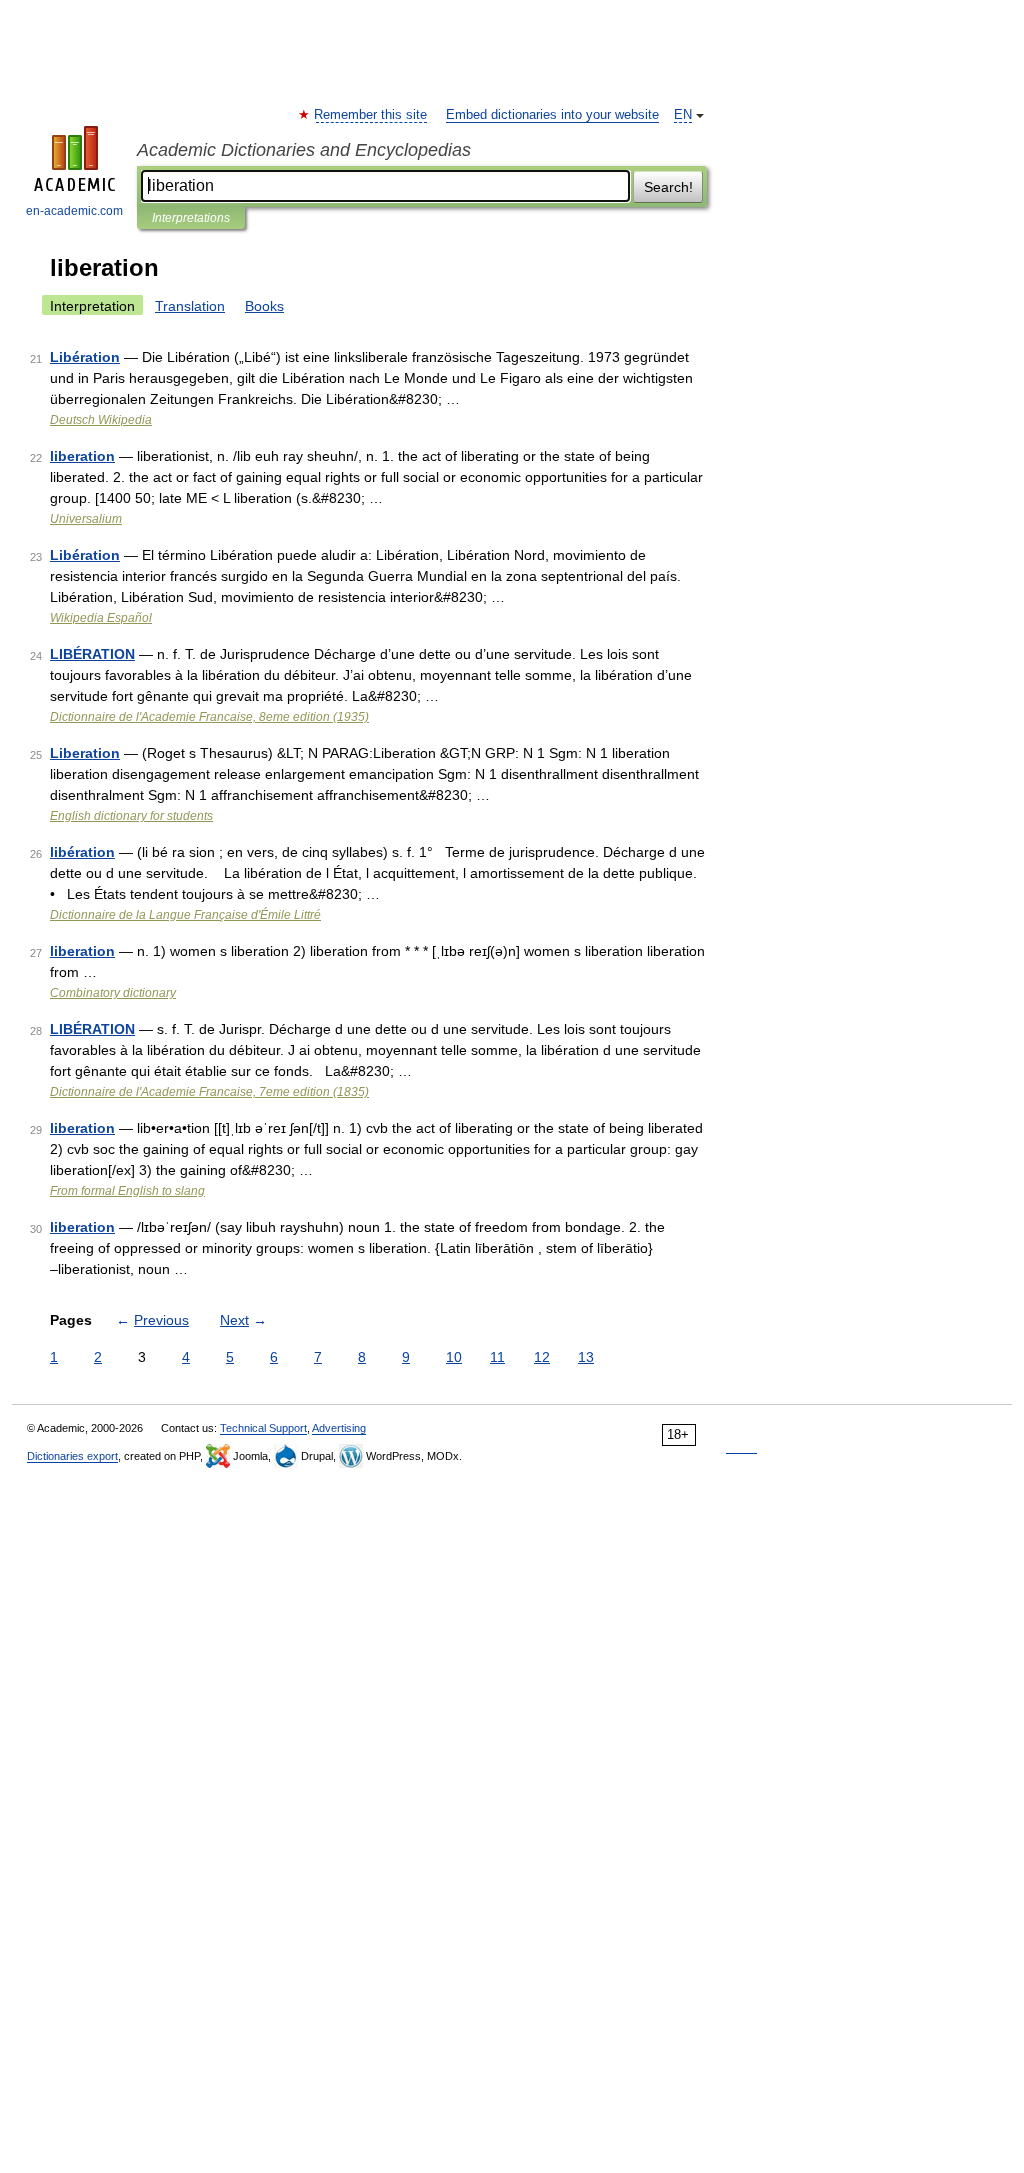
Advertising (339, 1428)
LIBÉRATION (92, 654)
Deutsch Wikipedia (101, 420)
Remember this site (371, 115)
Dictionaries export (72, 1456)
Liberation (85, 753)
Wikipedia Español (101, 618)
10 (454, 1357)
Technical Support (263, 1428)
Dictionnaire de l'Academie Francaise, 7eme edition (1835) (209, 1092)
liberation (82, 456)
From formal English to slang (127, 1191)
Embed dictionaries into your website (552, 115)
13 (586, 1357)
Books (264, 306)
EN (683, 115)
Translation (190, 306)
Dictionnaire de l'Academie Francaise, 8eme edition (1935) (209, 717)
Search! (668, 187)
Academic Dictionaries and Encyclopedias (304, 150)
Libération (85, 357)
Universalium (86, 519)
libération (82, 852)
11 (497, 1357)
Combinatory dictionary (113, 993)
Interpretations (191, 218)
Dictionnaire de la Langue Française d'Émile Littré (185, 915)
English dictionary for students (131, 816)
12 (542, 1357)
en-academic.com (74, 211)
